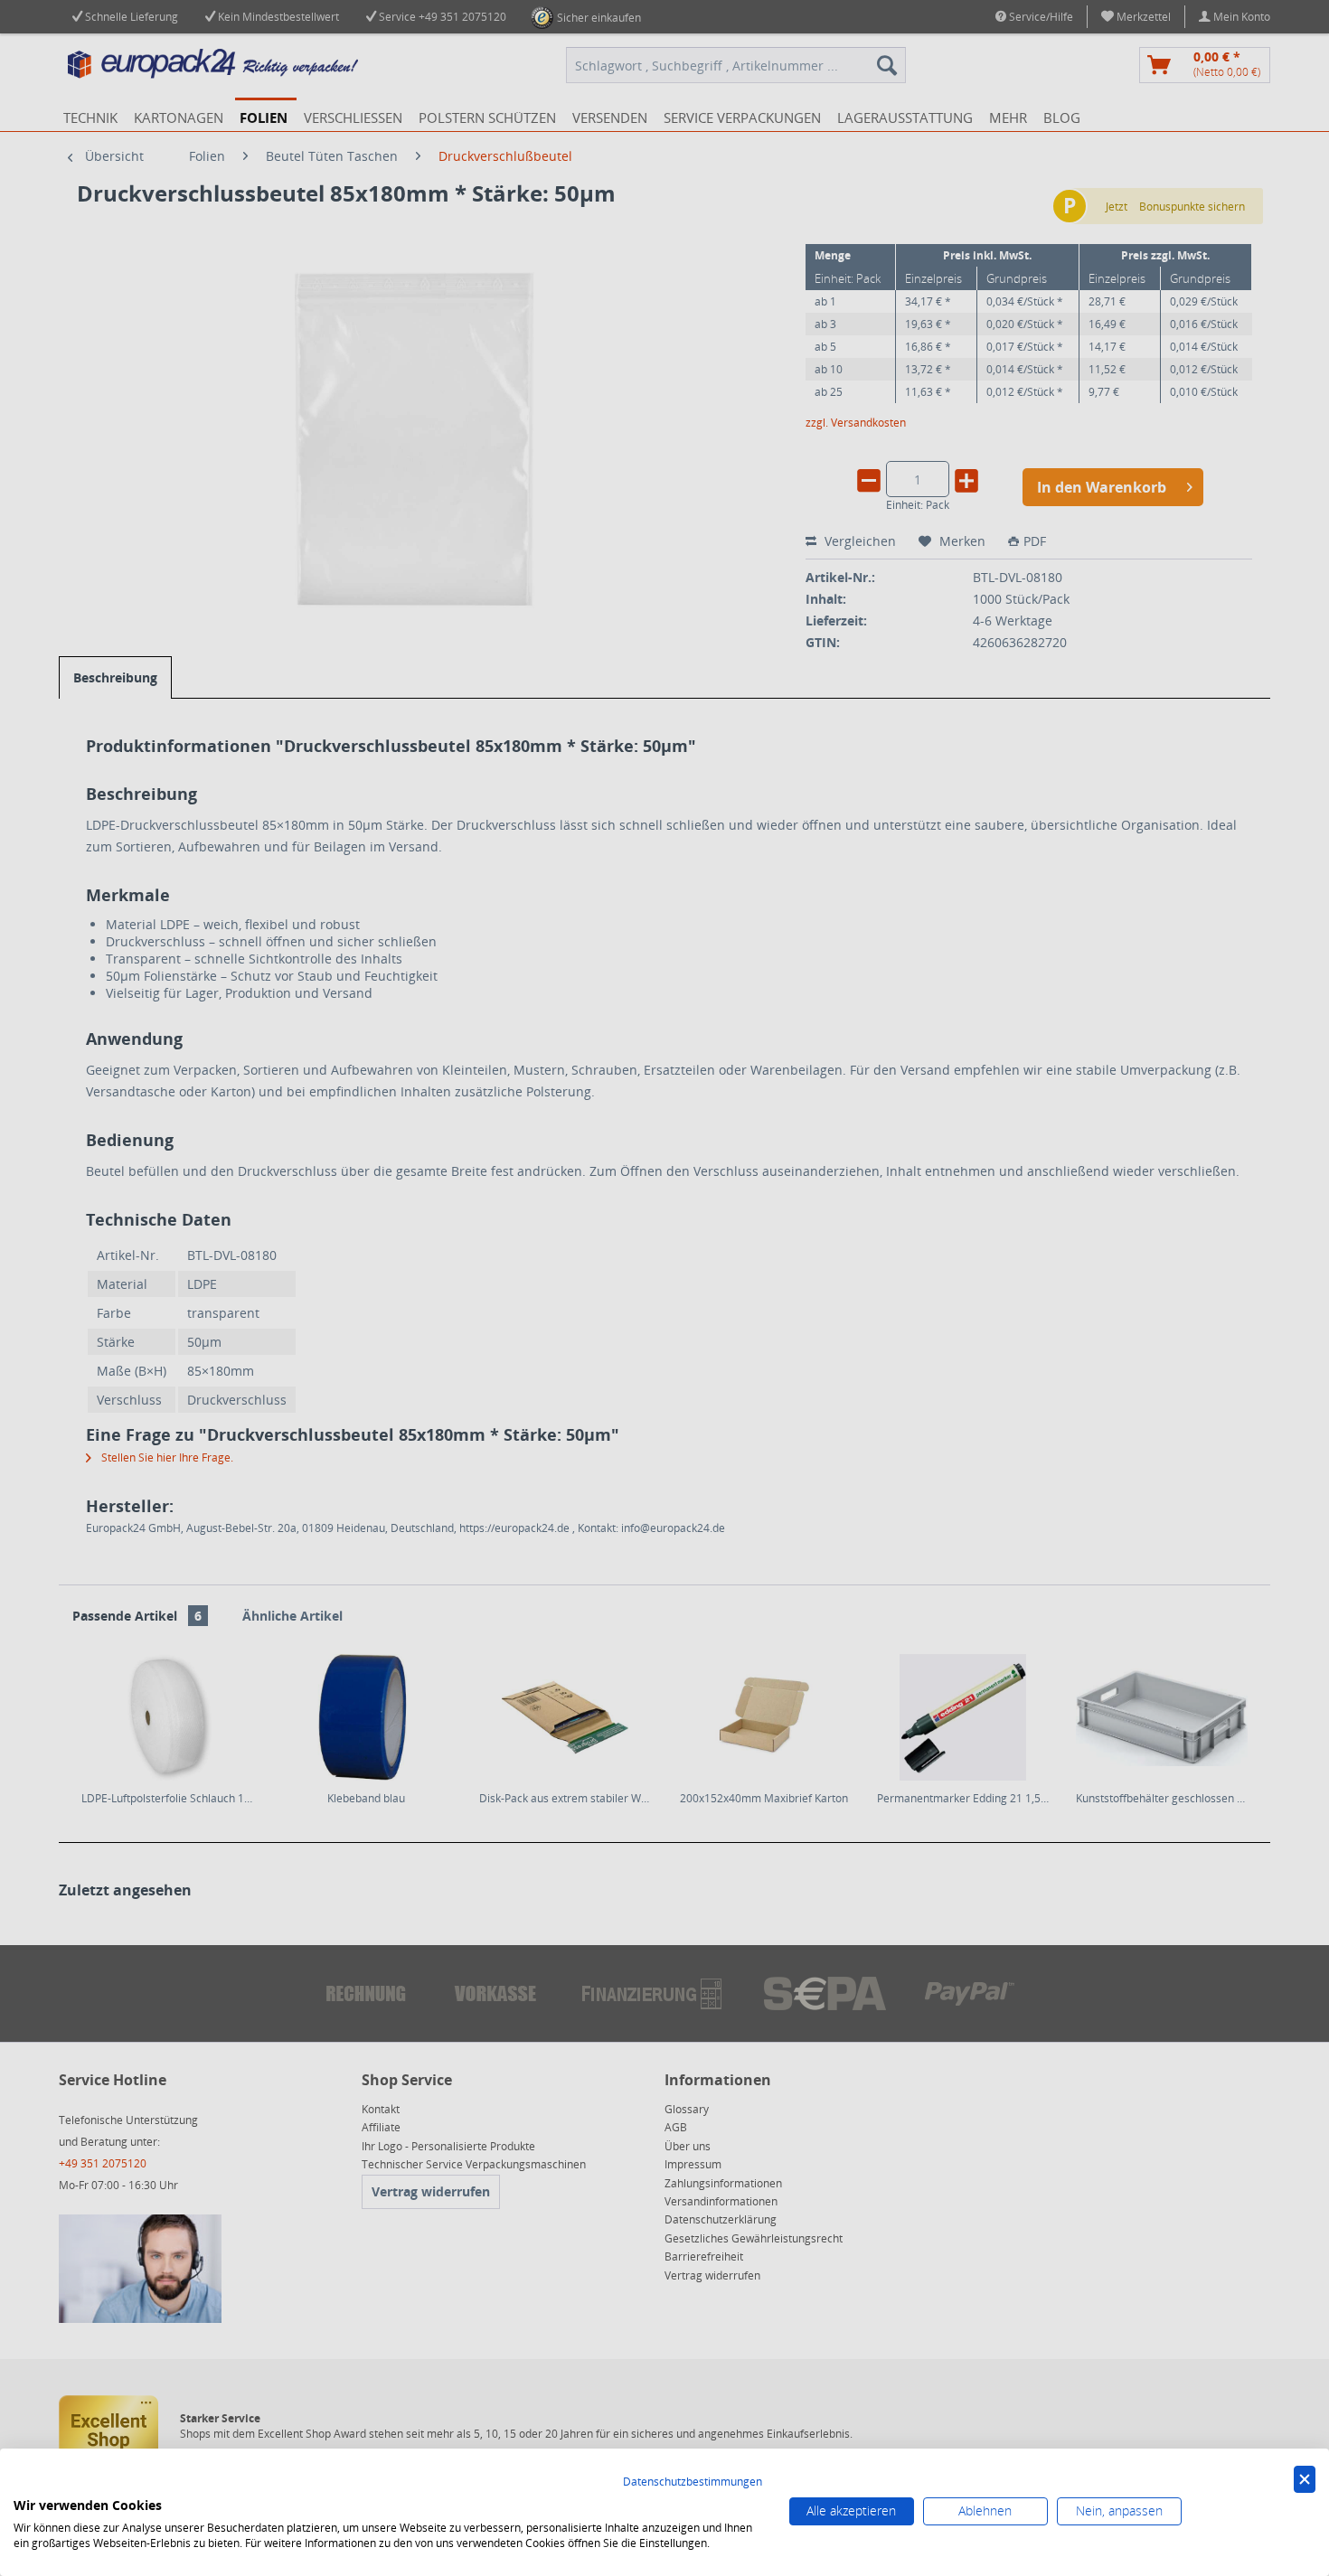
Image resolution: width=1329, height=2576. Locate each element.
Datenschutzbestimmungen (693, 2482)
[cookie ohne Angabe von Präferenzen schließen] (1305, 2480)
